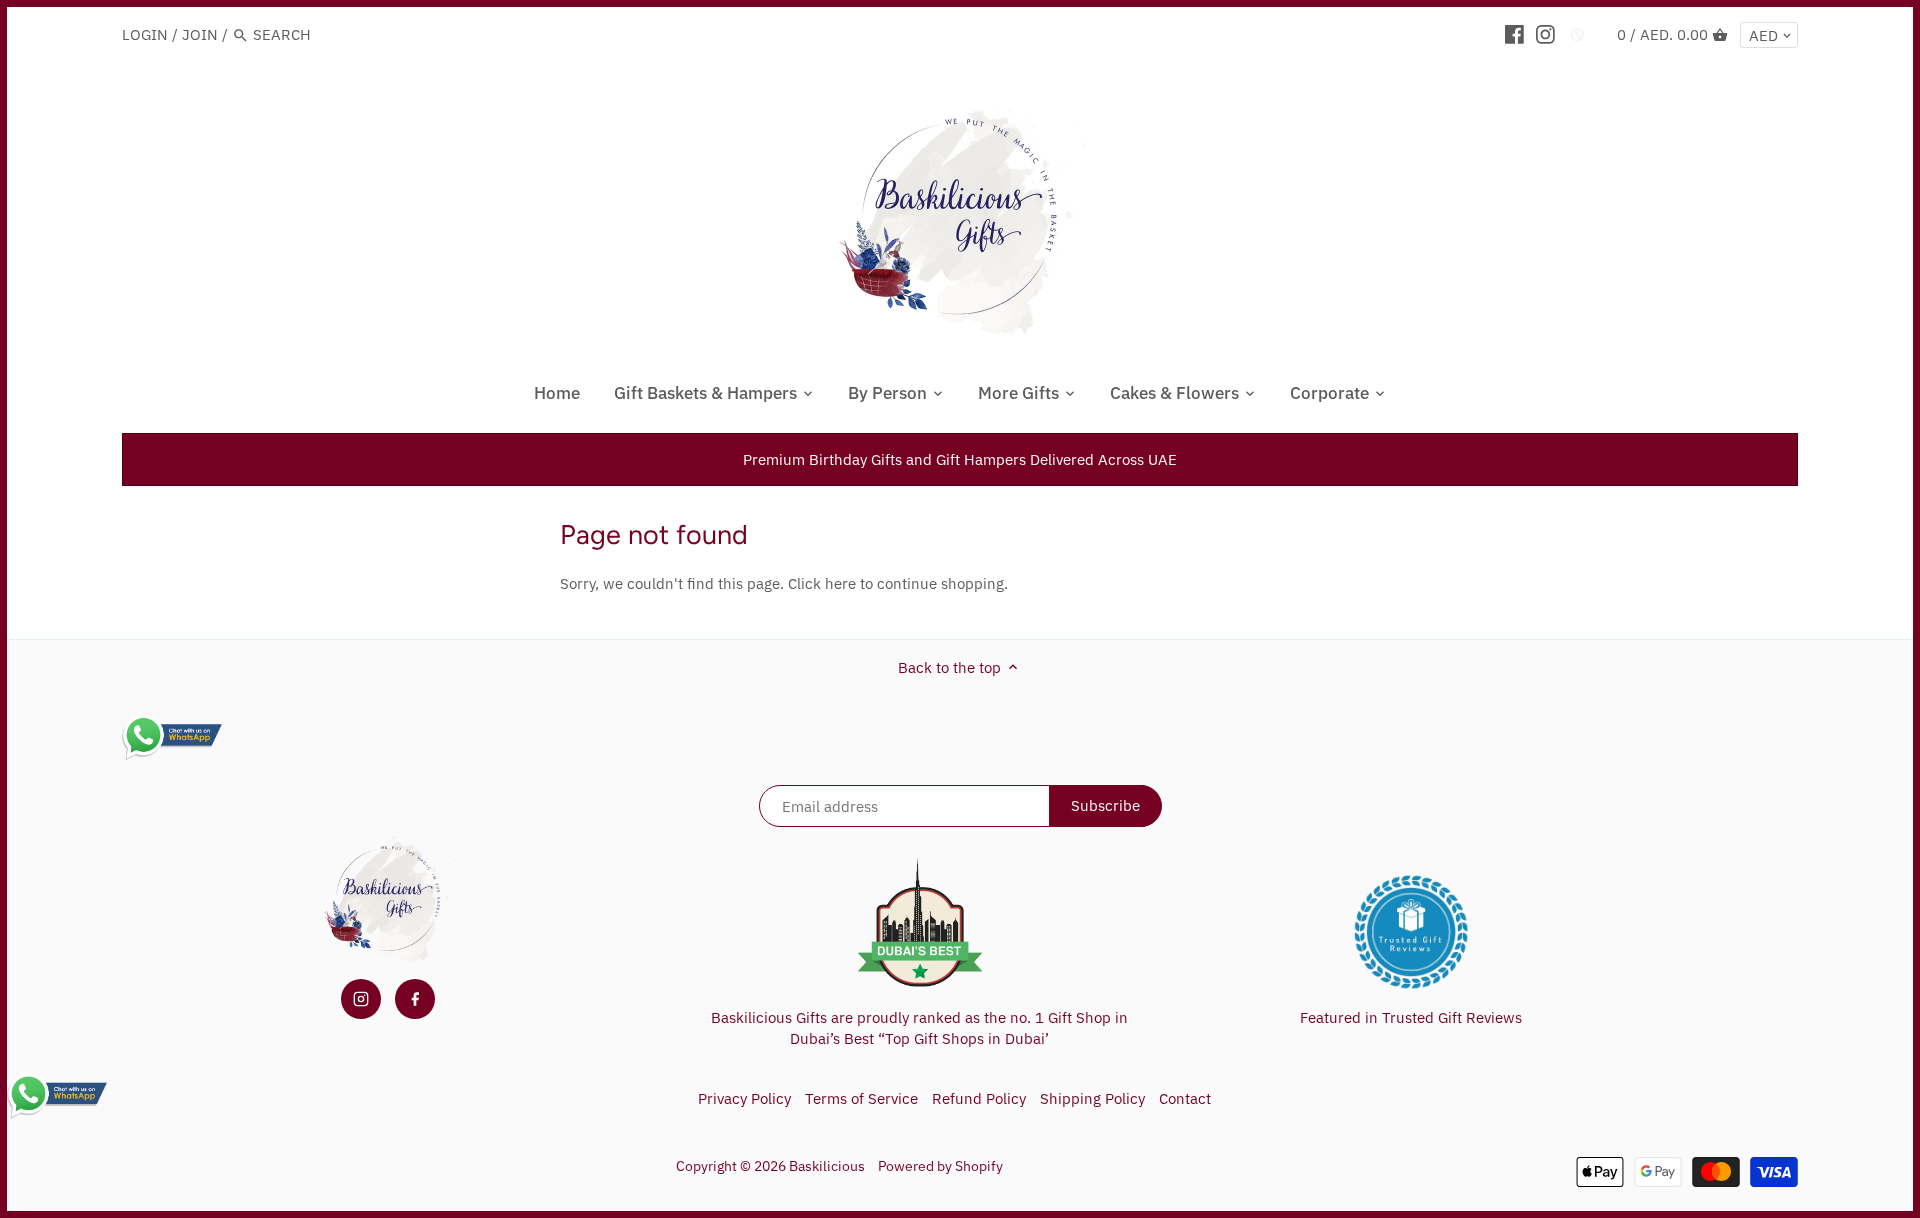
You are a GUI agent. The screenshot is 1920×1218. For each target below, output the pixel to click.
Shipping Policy (1092, 1098)
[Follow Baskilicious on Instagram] (361, 999)
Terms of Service (861, 1098)
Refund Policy (979, 1098)
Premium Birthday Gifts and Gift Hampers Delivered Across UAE (960, 459)
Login (145, 34)
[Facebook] (1514, 34)
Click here (822, 583)
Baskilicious (827, 1166)
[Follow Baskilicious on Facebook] (415, 999)
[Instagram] (1545, 34)
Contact (1185, 1098)
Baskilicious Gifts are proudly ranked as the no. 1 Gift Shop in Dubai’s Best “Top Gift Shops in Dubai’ (919, 1028)
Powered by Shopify (940, 1166)
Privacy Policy (744, 1098)
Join (200, 34)
